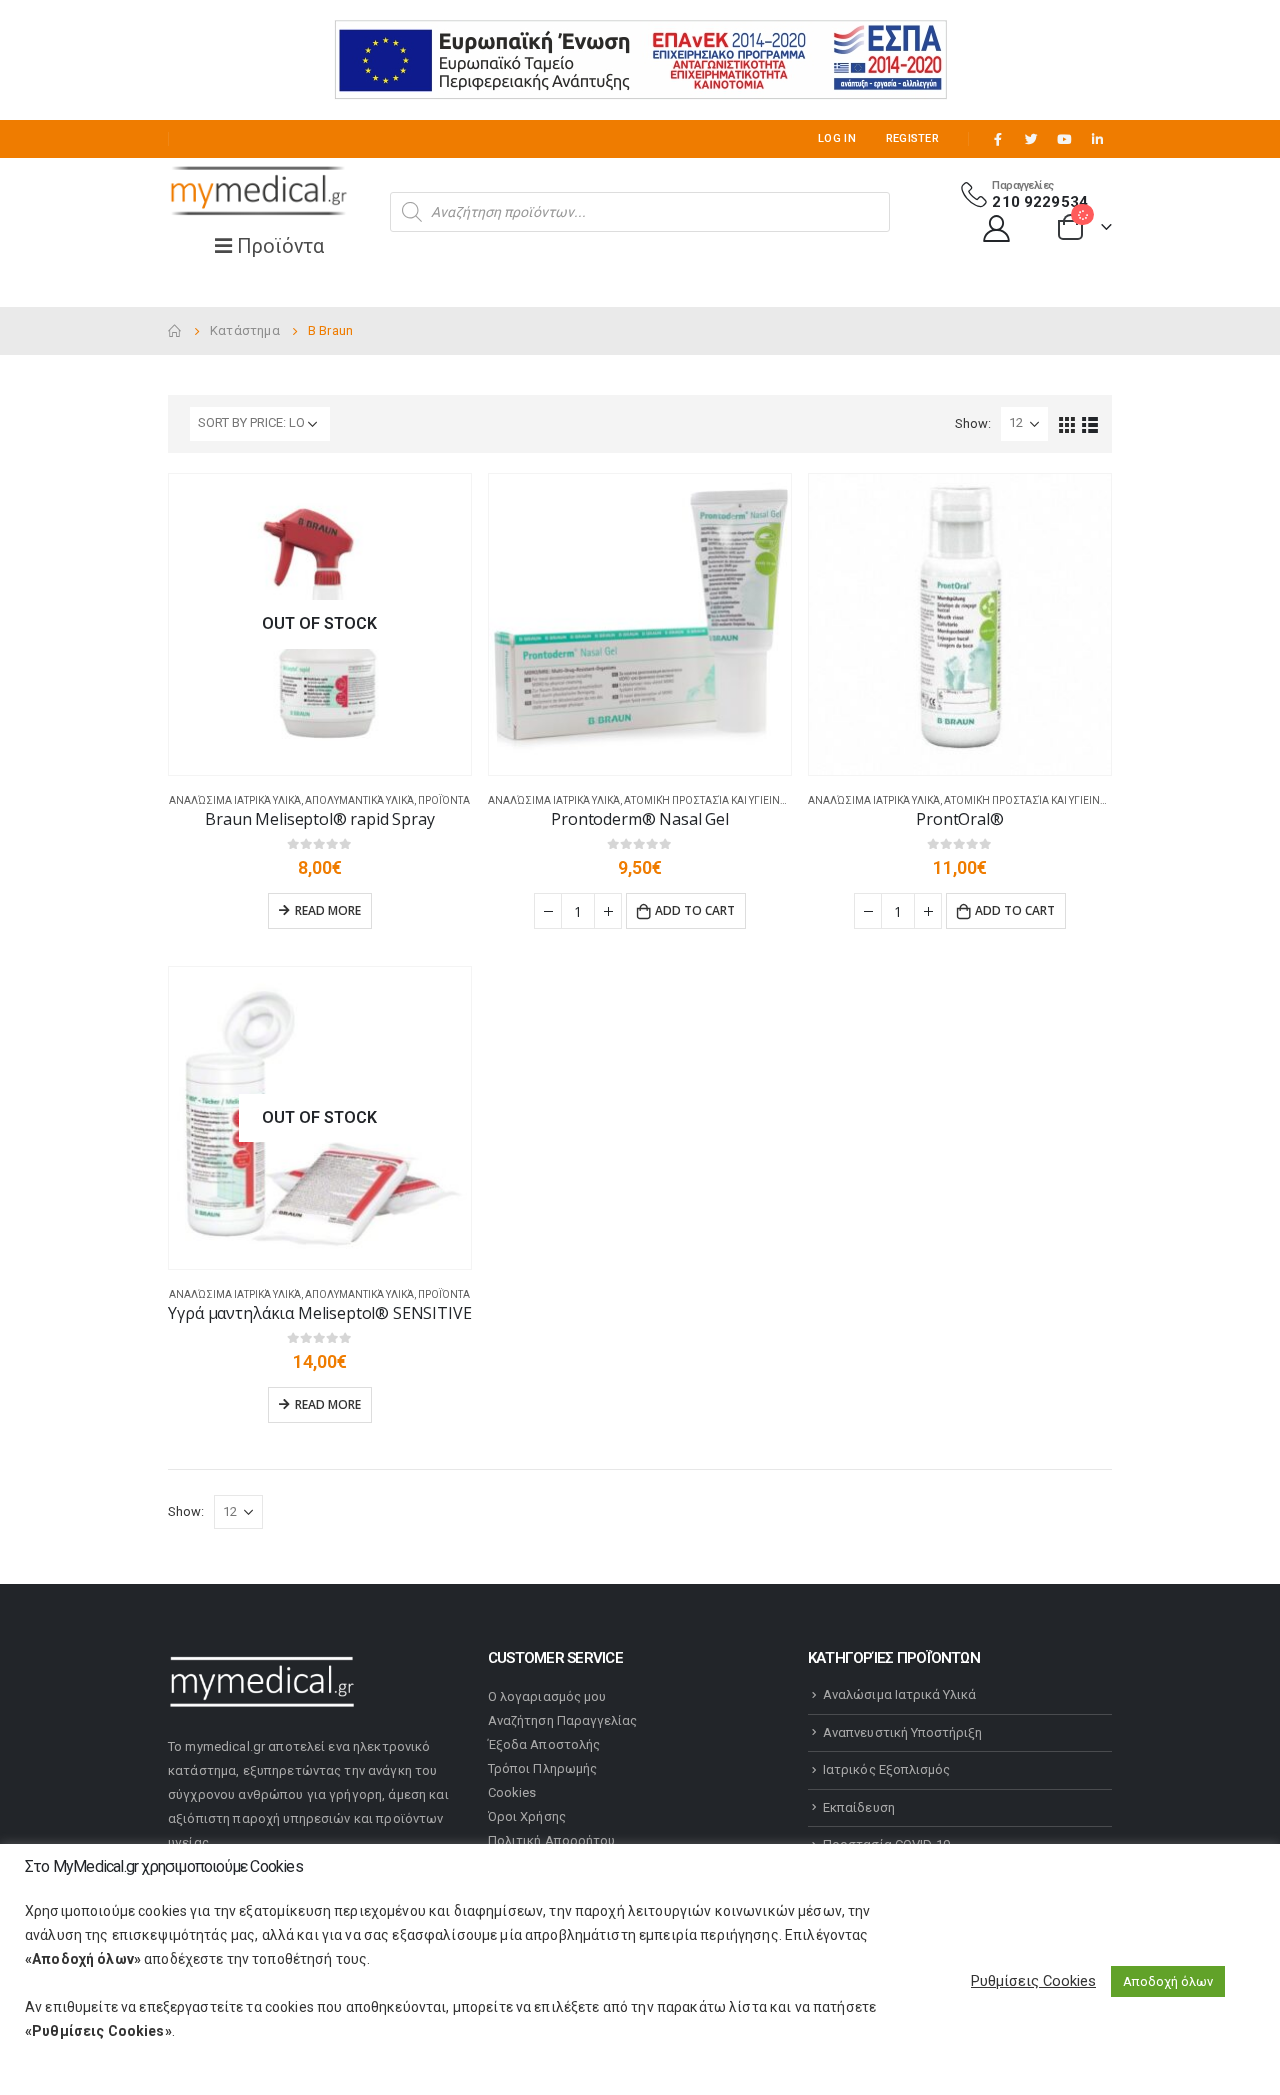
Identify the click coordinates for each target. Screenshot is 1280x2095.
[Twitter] (1031, 139)
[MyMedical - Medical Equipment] (258, 192)
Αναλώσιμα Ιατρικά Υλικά (235, 800)
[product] (640, 625)
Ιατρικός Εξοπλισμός (886, 1769)
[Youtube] (1064, 139)
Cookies (512, 1792)
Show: (973, 423)
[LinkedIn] (1097, 139)
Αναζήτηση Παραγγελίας (562, 1720)
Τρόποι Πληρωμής (542, 1768)
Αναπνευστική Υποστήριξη (903, 1732)
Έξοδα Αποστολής (544, 1744)
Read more (328, 910)
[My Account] (997, 227)
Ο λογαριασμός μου (547, 1696)
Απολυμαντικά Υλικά (359, 800)
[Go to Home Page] (175, 331)
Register (912, 138)
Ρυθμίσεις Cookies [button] (1033, 1981)
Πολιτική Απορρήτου (551, 1840)
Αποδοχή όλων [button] (1168, 1981)
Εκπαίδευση (859, 1807)
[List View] (1090, 423)
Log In (837, 138)
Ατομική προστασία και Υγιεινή (706, 800)
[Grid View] (1067, 423)
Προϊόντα (444, 800)
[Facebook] (998, 139)
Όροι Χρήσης (527, 1816)
